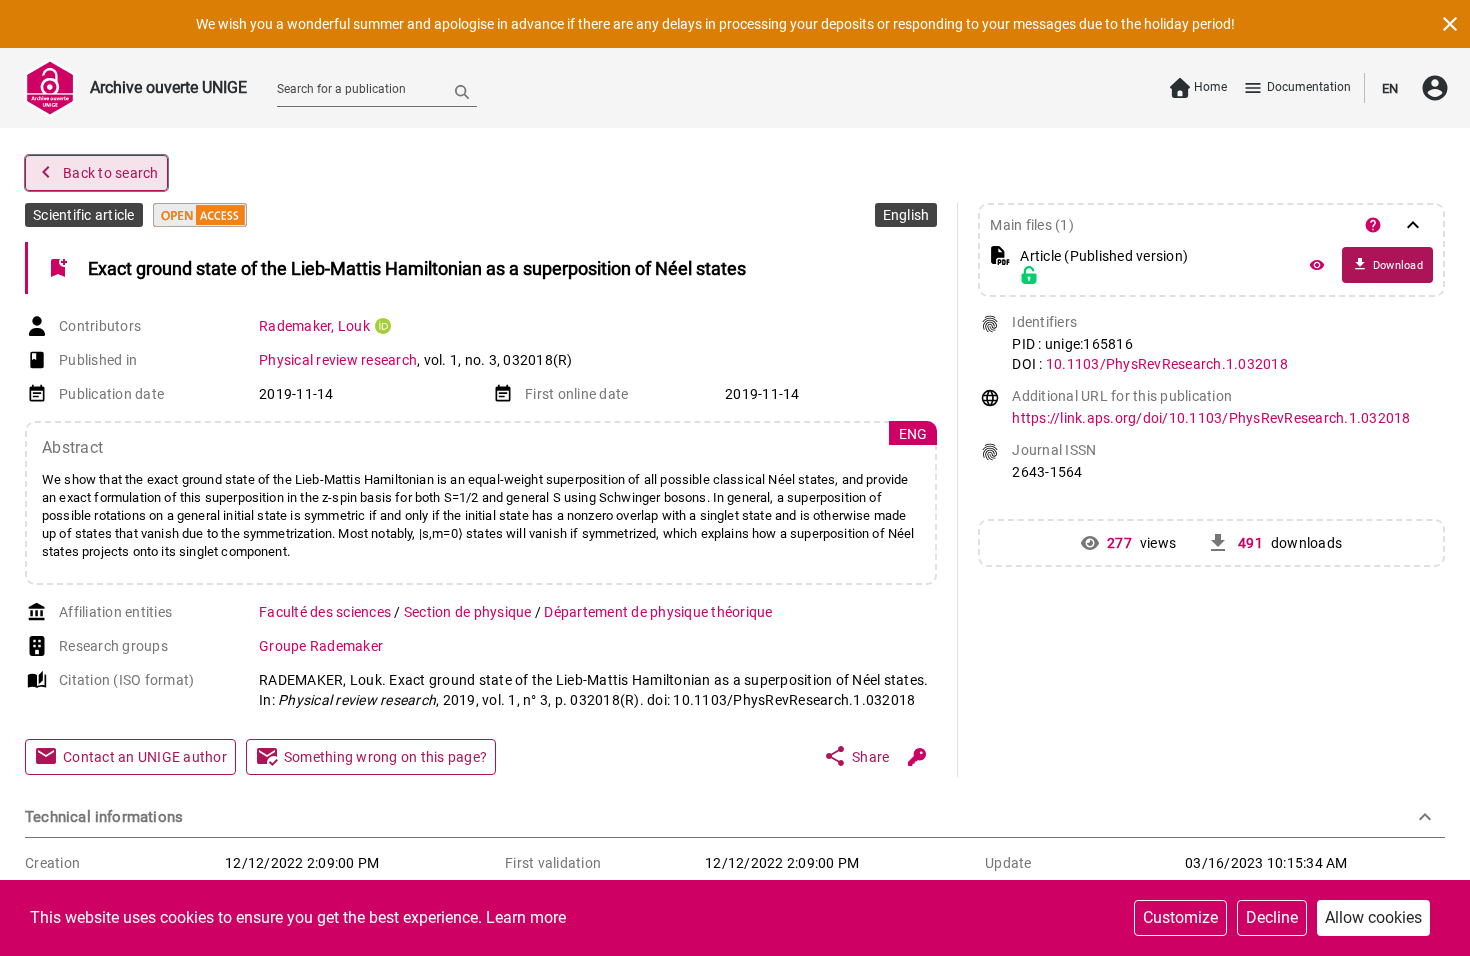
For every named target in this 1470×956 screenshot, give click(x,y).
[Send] (462, 91)
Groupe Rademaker (321, 646)
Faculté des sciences (326, 612)
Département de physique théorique (658, 612)
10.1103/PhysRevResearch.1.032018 (1167, 364)
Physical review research (338, 360)
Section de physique (469, 612)
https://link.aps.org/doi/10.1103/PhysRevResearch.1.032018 (1211, 418)
